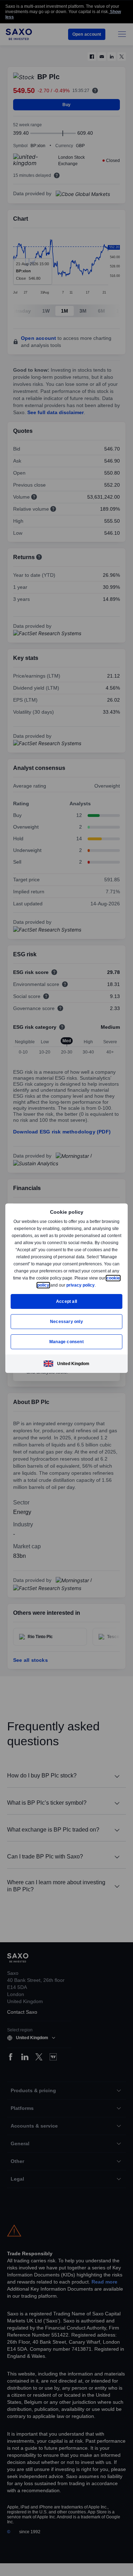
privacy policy (97, 1285)
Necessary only (66, 1321)
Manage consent (67, 1342)
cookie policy (52, 1285)
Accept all (66, 1301)
